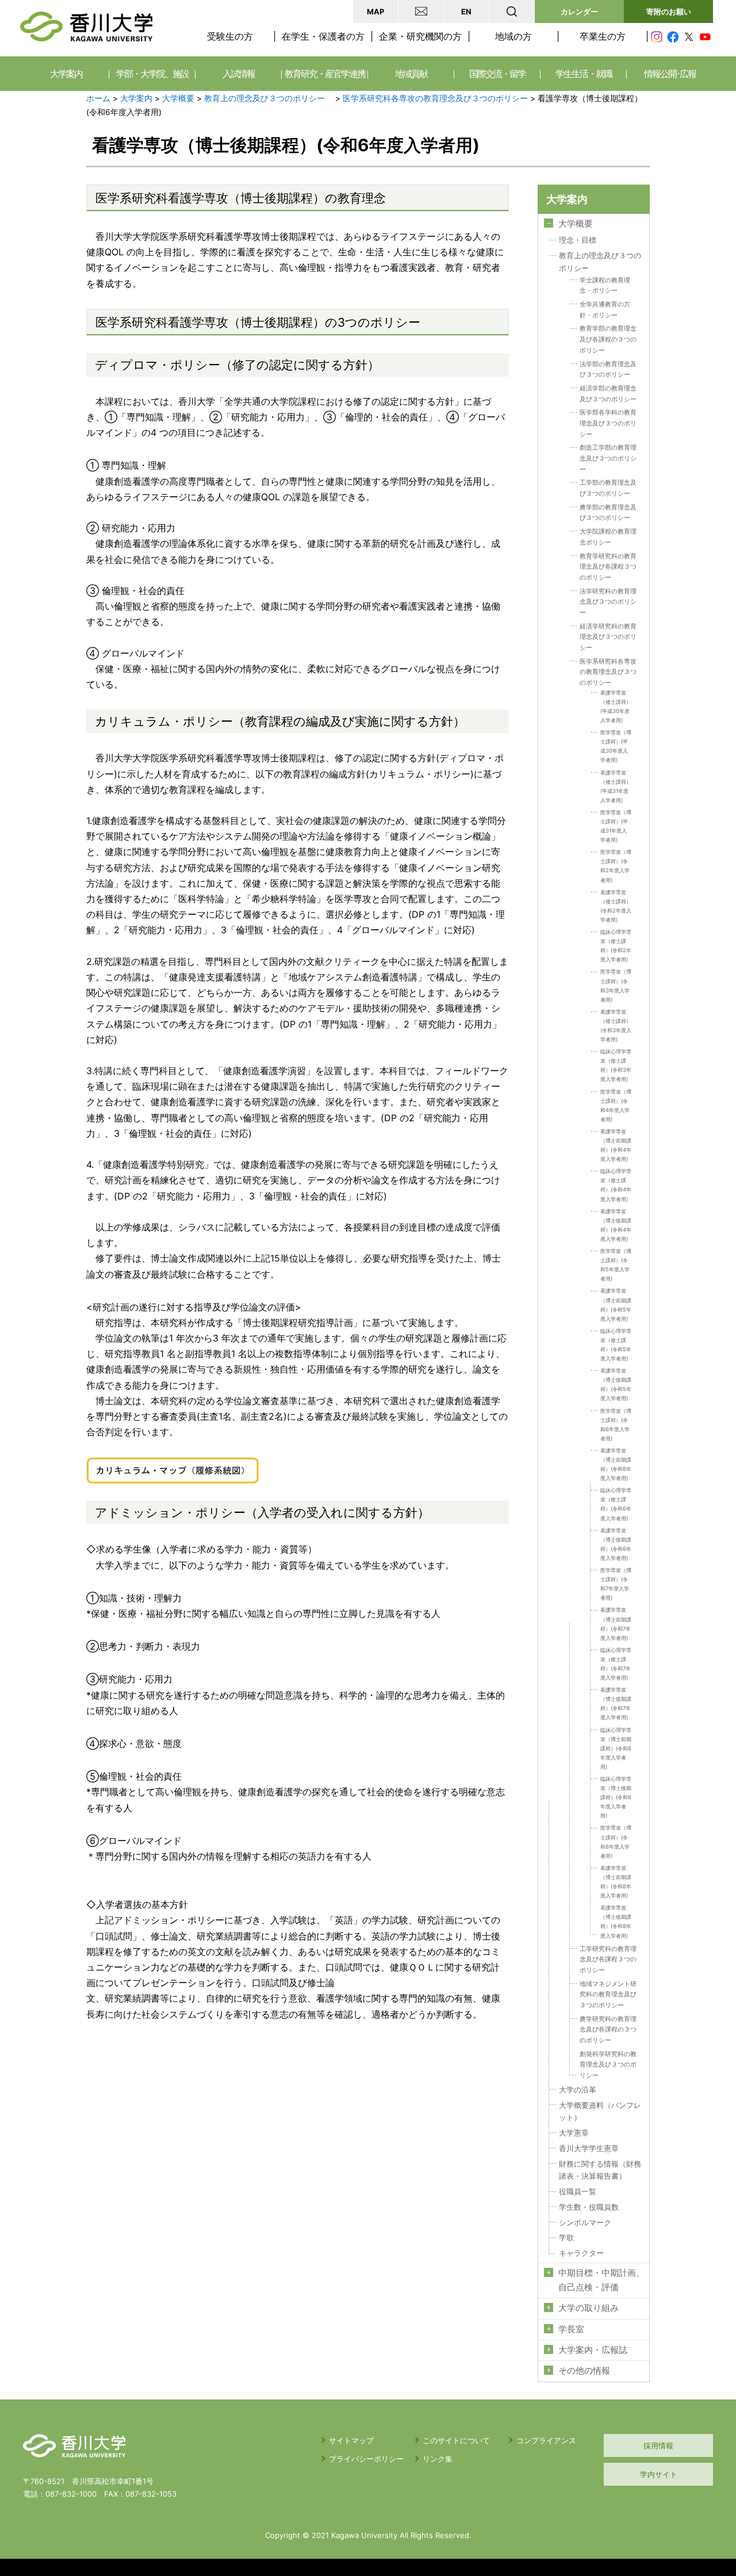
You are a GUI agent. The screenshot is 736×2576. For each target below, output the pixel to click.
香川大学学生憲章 (589, 2148)
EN (466, 11)
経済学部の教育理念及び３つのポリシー (608, 394)
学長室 (571, 2329)
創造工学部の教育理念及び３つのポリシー (608, 458)
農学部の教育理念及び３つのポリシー (608, 513)
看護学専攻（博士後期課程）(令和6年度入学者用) (616, 1544)
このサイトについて (456, 2440)
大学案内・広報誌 (593, 2350)
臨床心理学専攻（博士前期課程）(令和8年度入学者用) (616, 1748)
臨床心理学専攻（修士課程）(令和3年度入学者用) (616, 1065)
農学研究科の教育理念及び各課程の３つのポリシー (608, 2029)
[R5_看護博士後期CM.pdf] (172, 1465)
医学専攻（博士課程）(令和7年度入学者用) (616, 1584)
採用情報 (658, 2445)
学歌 (566, 2238)
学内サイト (659, 2474)
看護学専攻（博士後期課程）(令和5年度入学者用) (616, 1384)
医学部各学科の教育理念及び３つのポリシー (608, 423)
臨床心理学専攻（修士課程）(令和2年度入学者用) (616, 946)
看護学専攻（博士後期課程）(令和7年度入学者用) (616, 1703)
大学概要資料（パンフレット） (600, 2112)
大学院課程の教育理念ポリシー (608, 537)
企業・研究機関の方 (420, 36)
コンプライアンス (546, 2440)
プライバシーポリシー (366, 2459)
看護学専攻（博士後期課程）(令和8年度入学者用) (616, 1921)
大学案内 (136, 98)
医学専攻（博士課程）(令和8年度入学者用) (616, 1841)
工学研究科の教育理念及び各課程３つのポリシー (608, 1959)
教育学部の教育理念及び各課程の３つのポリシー (608, 339)
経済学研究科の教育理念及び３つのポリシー (608, 637)
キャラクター (581, 2253)
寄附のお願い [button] (669, 11)
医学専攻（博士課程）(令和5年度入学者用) (616, 1265)
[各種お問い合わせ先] (421, 11)
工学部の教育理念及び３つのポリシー (608, 488)
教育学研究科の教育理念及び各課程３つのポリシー (608, 567)
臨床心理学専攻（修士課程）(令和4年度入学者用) (616, 1185)
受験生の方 (230, 36)
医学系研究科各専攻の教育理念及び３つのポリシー (435, 98)
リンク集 (438, 2459)
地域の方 (513, 36)
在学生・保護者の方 (323, 36)
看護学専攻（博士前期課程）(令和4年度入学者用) (616, 1145)
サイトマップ (351, 2440)
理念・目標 (578, 240)
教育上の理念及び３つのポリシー (269, 98)
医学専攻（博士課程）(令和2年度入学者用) (616, 866)
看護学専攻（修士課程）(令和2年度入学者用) (616, 906)
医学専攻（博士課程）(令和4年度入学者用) (616, 1105)
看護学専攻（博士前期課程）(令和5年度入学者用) (616, 1304)
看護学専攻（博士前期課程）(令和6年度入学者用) (616, 1464)
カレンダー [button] (579, 11)
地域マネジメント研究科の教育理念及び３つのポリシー (608, 1994)
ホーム (98, 98)
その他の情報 (584, 2371)
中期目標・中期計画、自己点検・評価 (601, 2280)
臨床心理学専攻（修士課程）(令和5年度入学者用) (616, 1345)
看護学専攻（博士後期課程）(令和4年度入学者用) (616, 1225)
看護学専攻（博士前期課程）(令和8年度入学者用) (616, 1882)
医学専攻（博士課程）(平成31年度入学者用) (616, 826)
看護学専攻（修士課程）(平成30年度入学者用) (616, 706)
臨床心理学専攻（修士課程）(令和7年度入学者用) (616, 1664)
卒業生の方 (603, 36)
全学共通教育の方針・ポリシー (605, 310)
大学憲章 (574, 2133)
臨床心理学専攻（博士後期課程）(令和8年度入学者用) (616, 1797)
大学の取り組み (589, 2308)
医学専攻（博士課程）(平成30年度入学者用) (616, 746)
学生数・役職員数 (589, 2207)
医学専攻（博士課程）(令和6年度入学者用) (616, 1425)
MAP (375, 11)
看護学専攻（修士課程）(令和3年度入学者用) (616, 1026)
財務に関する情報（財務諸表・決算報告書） (600, 2170)
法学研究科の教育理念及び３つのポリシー (608, 602)
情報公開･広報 (670, 74)
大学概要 (178, 98)
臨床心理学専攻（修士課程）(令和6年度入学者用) (616, 1504)
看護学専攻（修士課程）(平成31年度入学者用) (616, 786)
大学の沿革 (578, 2090)
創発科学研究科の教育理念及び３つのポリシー (608, 2065)
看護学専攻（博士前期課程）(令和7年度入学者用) (616, 1624)
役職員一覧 (578, 2192)
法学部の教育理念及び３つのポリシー (608, 369)
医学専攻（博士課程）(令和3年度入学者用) (616, 985)
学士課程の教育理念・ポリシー (605, 285)
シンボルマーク (585, 2223)
